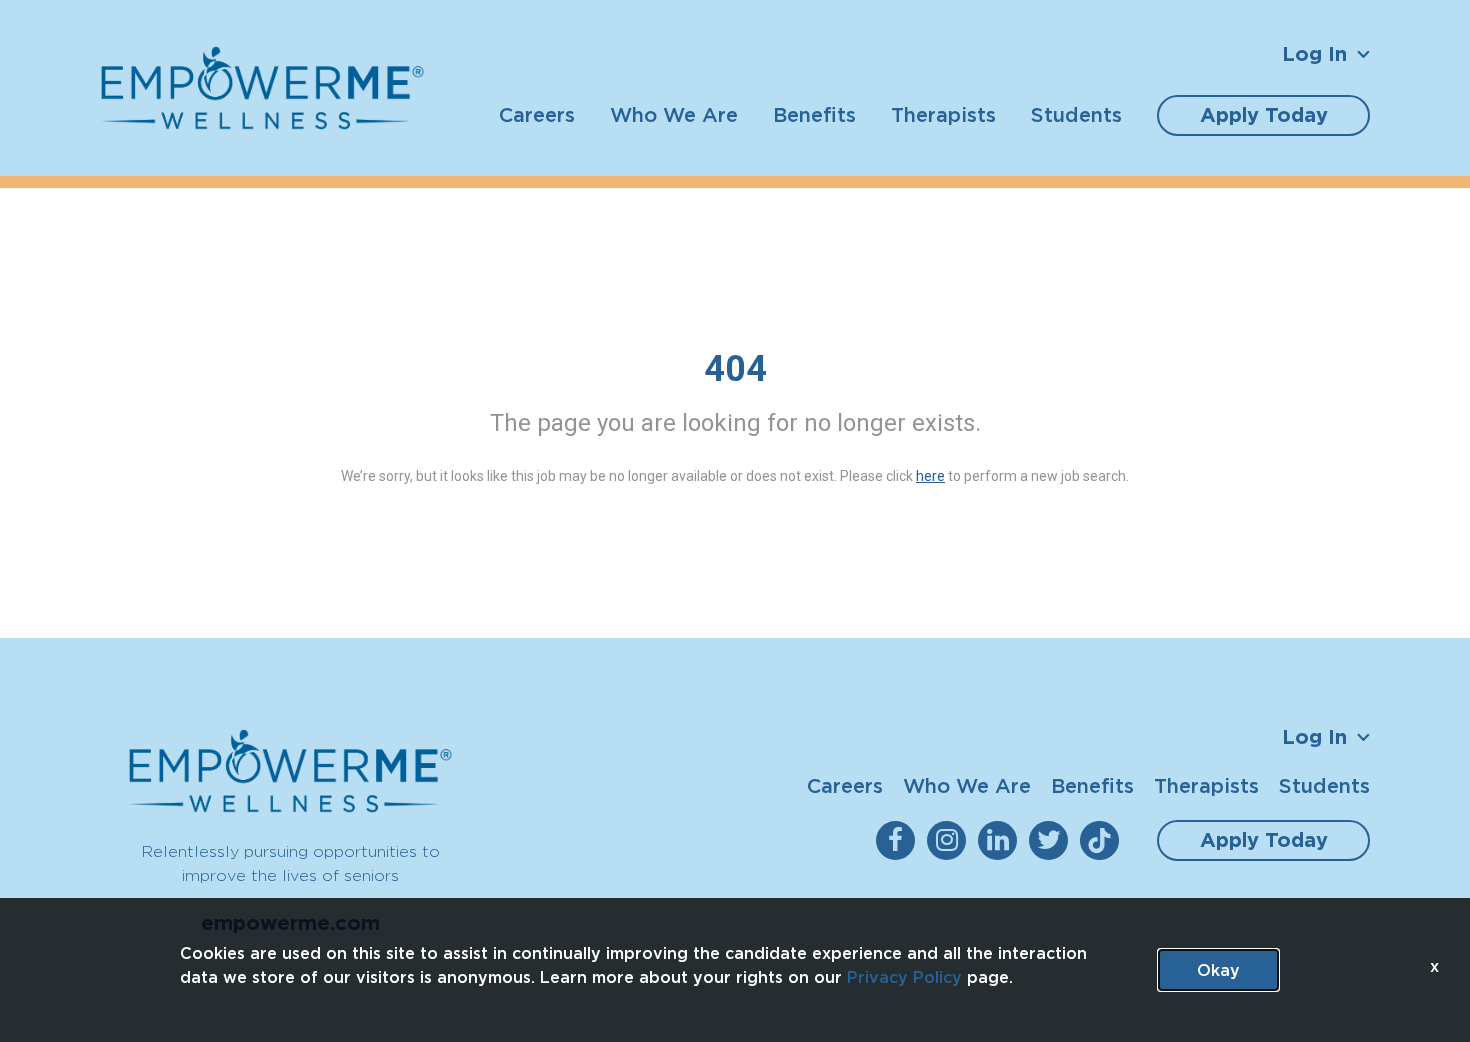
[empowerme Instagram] (950, 840)
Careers (537, 114)
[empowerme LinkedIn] (1001, 840)
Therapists (943, 114)
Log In (1314, 54)
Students (1076, 114)
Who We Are (674, 114)
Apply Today (1264, 115)
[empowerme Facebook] (899, 840)
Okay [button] (1218, 970)
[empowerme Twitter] (1052, 840)
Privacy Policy (904, 977)
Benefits (814, 114)
